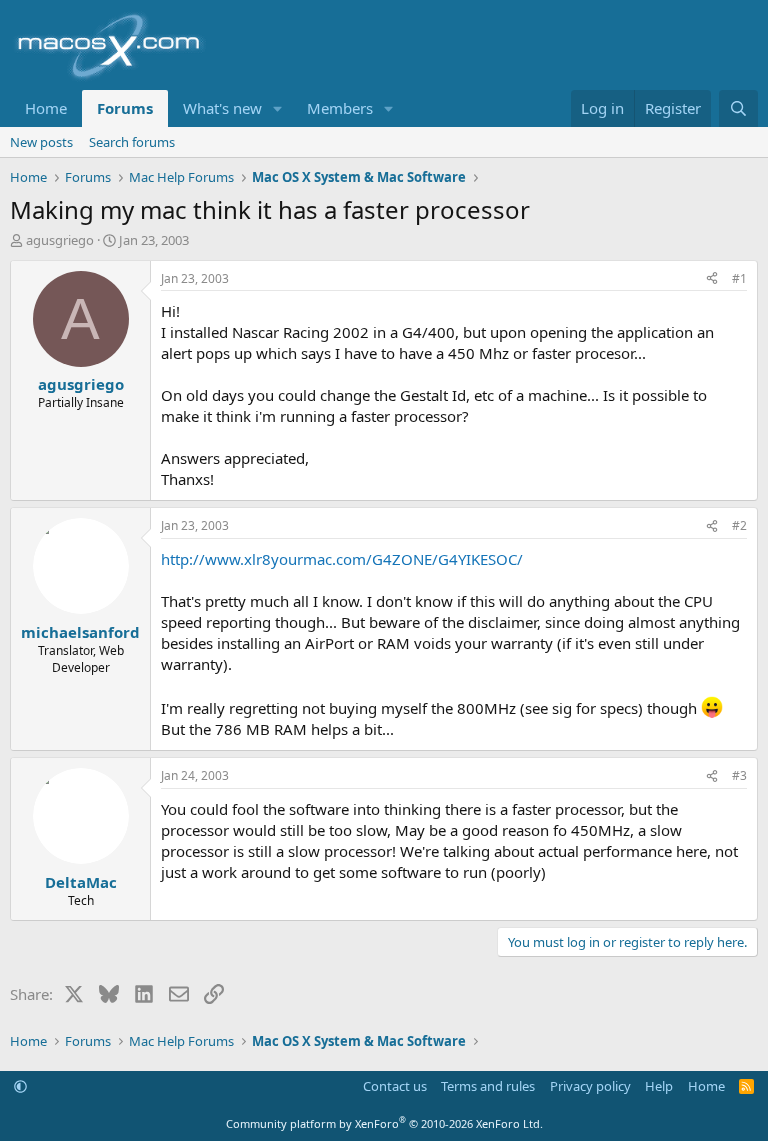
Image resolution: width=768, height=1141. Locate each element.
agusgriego (60, 240)
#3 (739, 775)
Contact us (395, 1086)
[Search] (738, 108)
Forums (125, 108)
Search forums (132, 142)
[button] (278, 108)
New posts (41, 142)
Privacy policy (590, 1086)
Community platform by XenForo (384, 1123)
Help (659, 1086)
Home (46, 108)
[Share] (712, 279)
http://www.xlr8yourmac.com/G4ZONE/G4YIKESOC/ (342, 559)
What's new (222, 108)
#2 (739, 525)
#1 (739, 278)
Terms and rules (488, 1086)
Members (340, 108)
